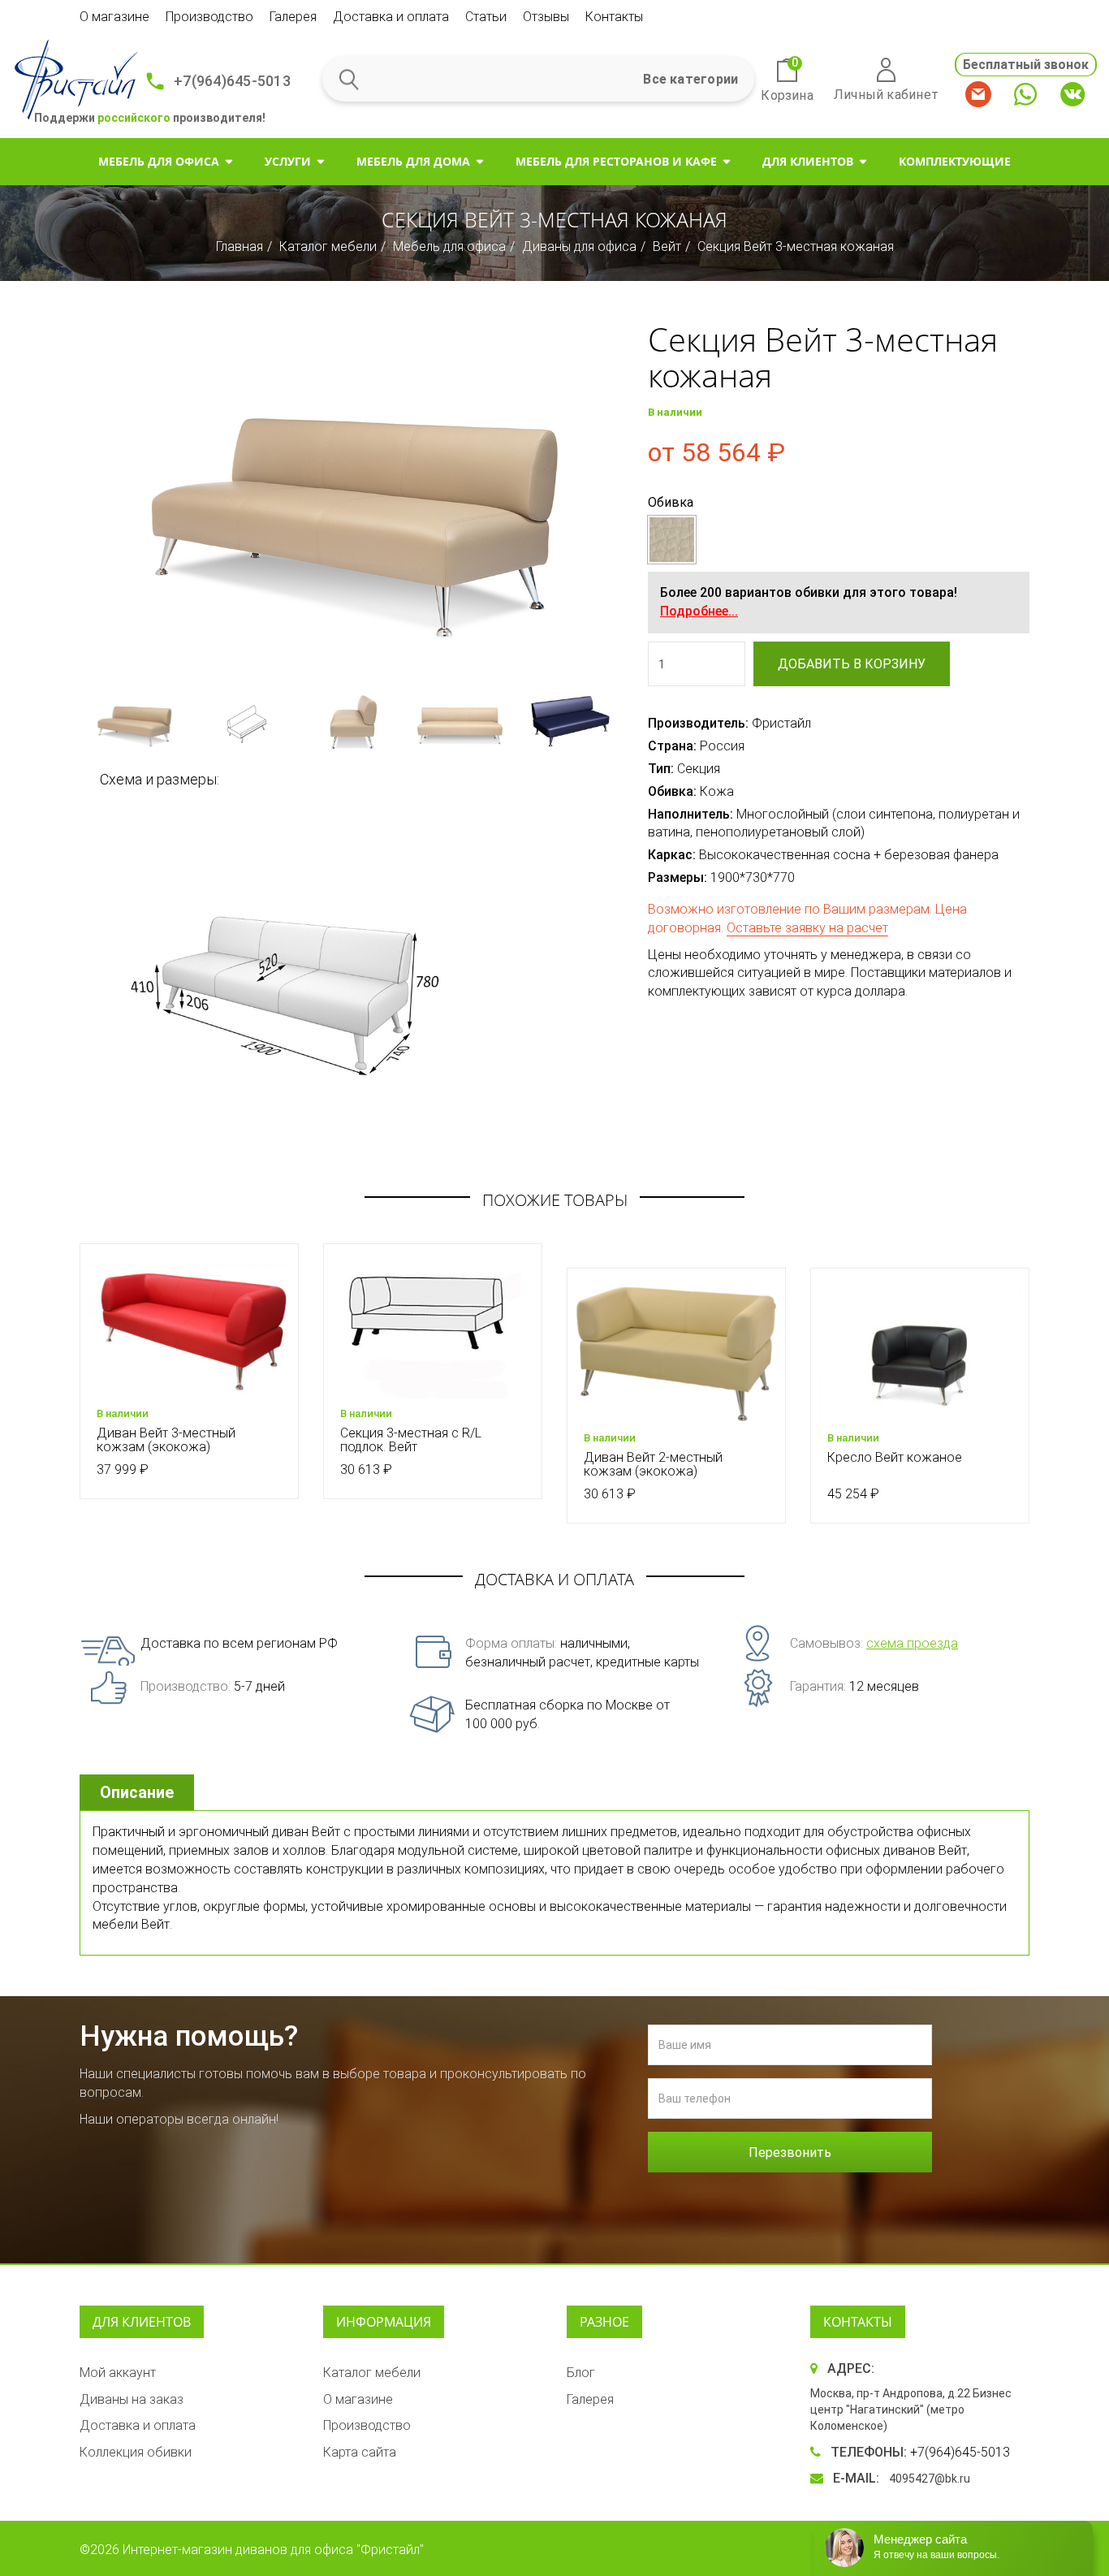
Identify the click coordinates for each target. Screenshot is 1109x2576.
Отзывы (546, 17)
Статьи (486, 17)
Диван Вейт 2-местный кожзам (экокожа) (653, 1465)
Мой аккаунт (118, 2373)
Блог (581, 2373)
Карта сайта (360, 2452)
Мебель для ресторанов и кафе (616, 161)
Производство (209, 17)
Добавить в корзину (852, 664)
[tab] (139, 1793)
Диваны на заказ (132, 2399)
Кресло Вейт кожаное (895, 1457)
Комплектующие (955, 161)
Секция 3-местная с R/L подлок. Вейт (411, 1440)
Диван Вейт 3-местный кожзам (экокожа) (166, 1440)
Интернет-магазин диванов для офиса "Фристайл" (273, 2550)
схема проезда (912, 1643)
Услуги (288, 161)
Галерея (293, 17)
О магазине (114, 17)
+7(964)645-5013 (232, 81)
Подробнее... (699, 611)
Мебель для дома (413, 161)
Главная (239, 246)
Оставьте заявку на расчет (807, 928)
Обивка (671, 502)
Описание (137, 1792)
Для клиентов (808, 161)
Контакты (614, 17)
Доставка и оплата (391, 17)
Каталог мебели (328, 246)
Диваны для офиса (579, 246)
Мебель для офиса (159, 161)
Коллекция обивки (136, 2452)
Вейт (667, 246)
